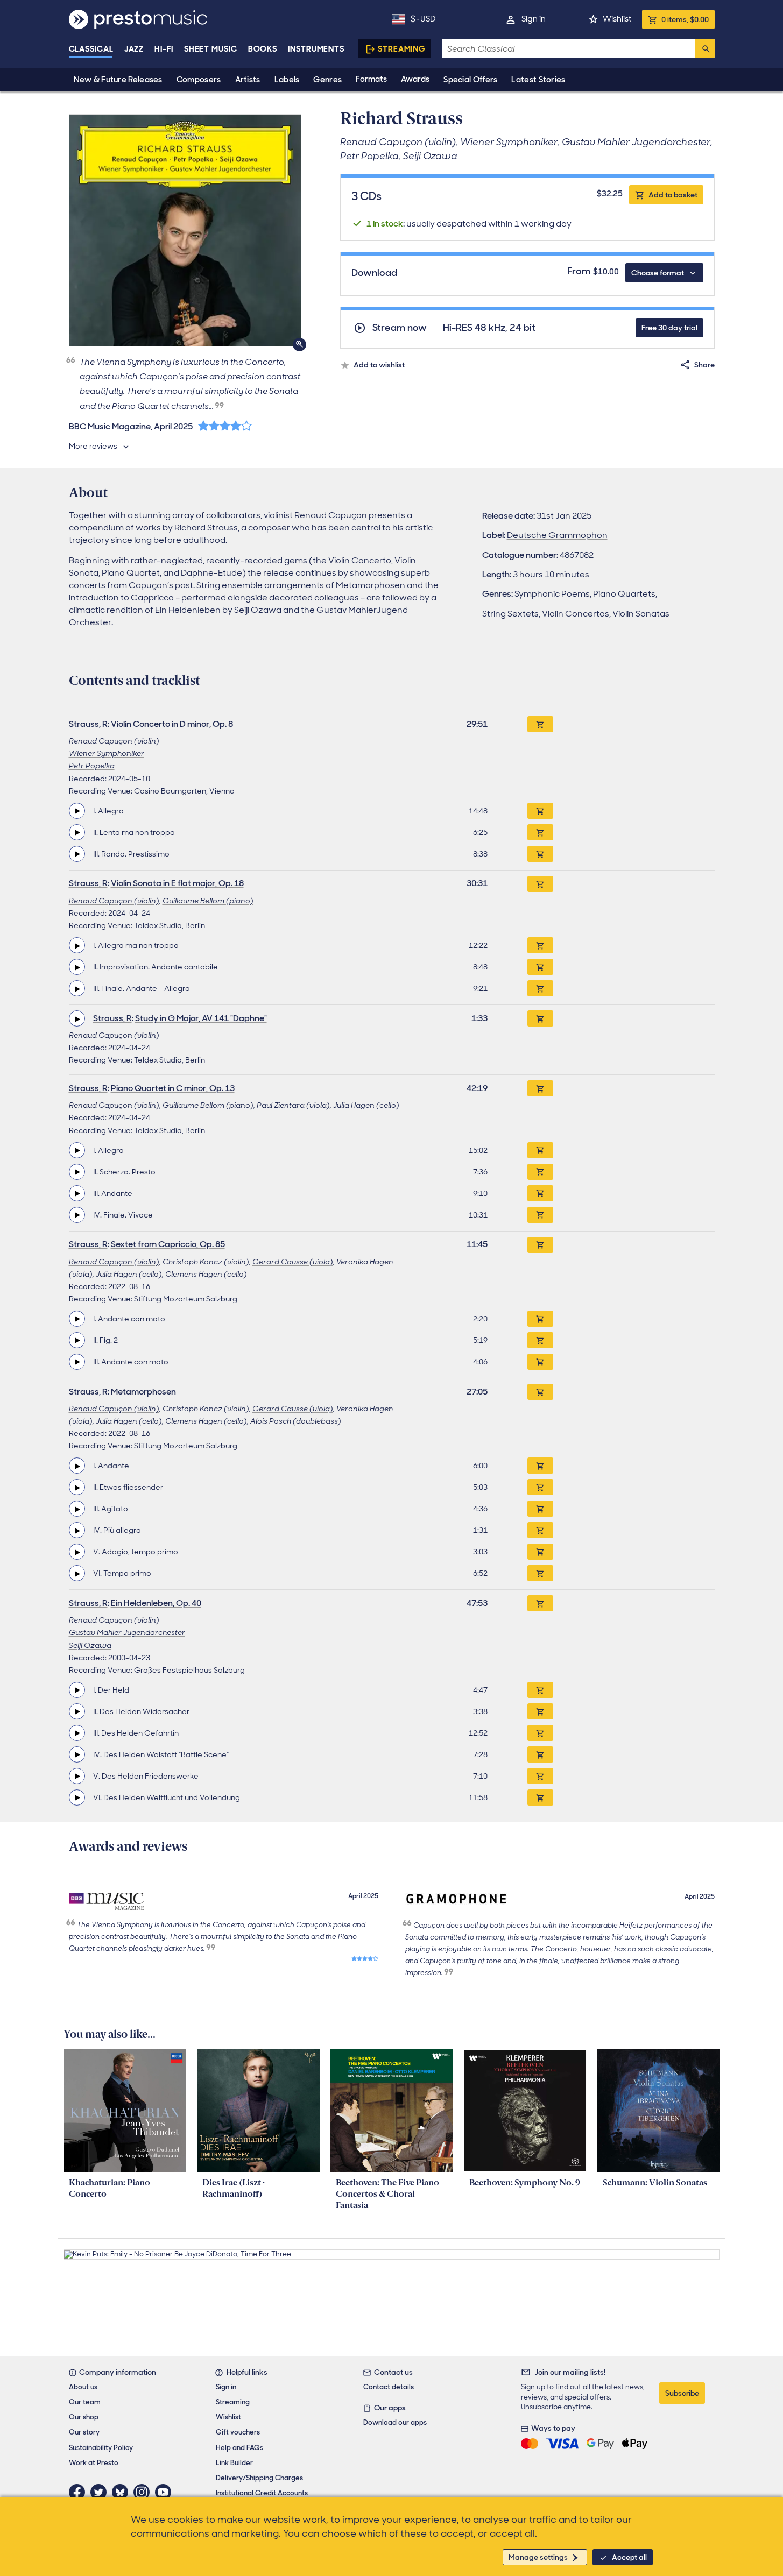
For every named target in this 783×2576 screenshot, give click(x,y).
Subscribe (682, 2393)
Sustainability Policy (101, 2448)
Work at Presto (94, 2463)
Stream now (400, 328)
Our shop (84, 2417)
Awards (415, 79)
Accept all (629, 2557)
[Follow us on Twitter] (101, 2492)
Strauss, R (88, 724)
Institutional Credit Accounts (262, 2493)
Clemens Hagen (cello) (206, 1274)
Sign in (534, 19)
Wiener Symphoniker (107, 753)
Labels (287, 80)
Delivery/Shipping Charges (259, 2478)
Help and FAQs (239, 2448)
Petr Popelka (92, 766)
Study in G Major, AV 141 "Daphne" (201, 1018)
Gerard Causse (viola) (293, 1262)
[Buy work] (540, 724)
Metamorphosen (143, 1392)
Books (263, 49)
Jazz (134, 49)
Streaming (402, 49)
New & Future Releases (118, 80)
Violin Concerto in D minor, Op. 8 (172, 724)
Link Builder (234, 2463)
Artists (248, 80)
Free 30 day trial (669, 328)
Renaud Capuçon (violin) (114, 741)
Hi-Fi (164, 49)
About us (83, 2387)
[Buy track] (540, 811)
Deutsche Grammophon (557, 535)
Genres (327, 80)
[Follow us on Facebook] (80, 2492)
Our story (84, 2432)
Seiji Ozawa (90, 1645)
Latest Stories (538, 80)
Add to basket (673, 195)
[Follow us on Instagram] (144, 2492)
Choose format (658, 273)
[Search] (705, 48)
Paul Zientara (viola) (293, 1105)
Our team (85, 2402)
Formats (371, 79)
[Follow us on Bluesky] (123, 2492)
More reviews (93, 446)
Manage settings (538, 2557)
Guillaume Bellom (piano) (208, 901)
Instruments (316, 49)
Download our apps (395, 2422)
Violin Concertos (576, 614)
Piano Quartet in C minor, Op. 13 (173, 1088)
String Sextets (510, 614)
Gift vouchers (238, 2432)
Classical (91, 49)
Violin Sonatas (641, 614)
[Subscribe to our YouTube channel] (166, 2492)
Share (704, 365)
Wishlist (617, 19)
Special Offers (470, 80)
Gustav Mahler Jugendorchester (127, 1632)
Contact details (389, 2387)
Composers (199, 80)
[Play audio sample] (77, 811)
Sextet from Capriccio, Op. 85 (168, 1244)
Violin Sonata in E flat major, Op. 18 (177, 883)
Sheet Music (211, 49)
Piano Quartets (624, 594)
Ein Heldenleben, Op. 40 (156, 1603)
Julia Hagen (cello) (366, 1105)
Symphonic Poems (552, 594)
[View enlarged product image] (185, 230)
